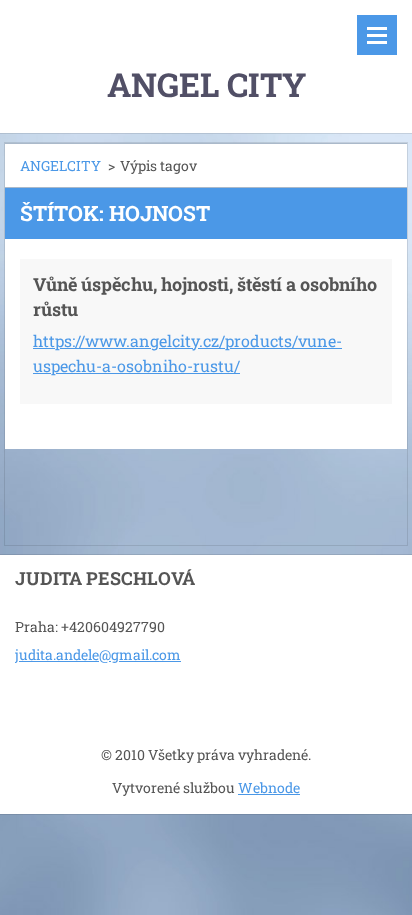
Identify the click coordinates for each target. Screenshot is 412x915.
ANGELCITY (60, 165)
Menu (377, 35)
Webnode (269, 787)
